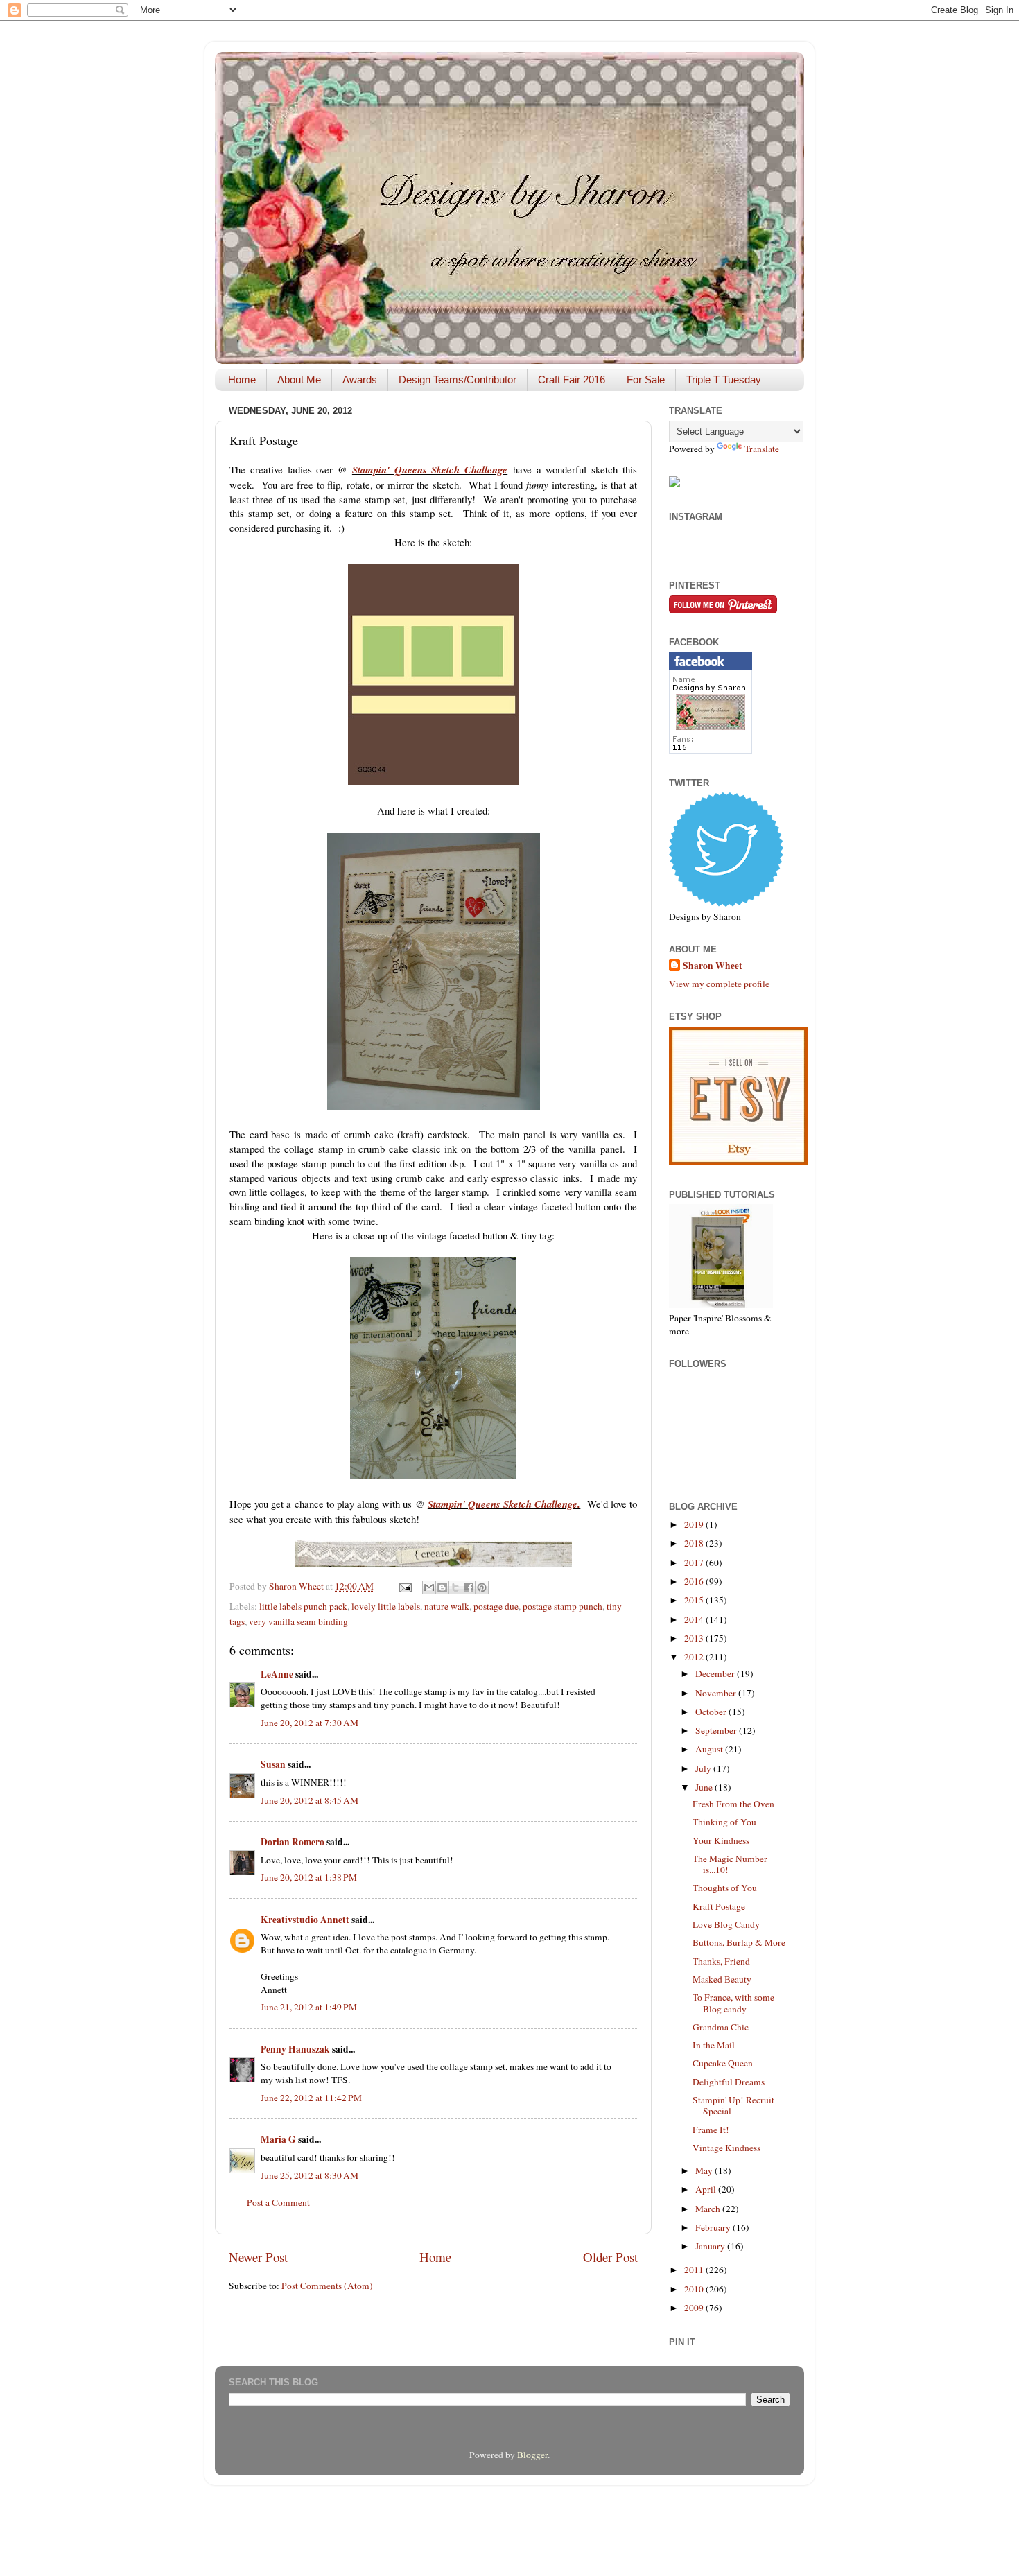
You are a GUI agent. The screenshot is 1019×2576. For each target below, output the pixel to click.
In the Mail (714, 2045)
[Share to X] (455, 1587)
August (710, 1749)
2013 (695, 1638)
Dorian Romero (293, 1842)
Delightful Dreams (729, 2082)
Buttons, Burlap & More (739, 1942)
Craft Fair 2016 (572, 380)
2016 (695, 1581)
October (712, 1712)
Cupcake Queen (723, 2063)
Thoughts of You (725, 1888)
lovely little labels (386, 1606)
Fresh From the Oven (733, 1804)
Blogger (532, 2455)
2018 (695, 1543)
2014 (695, 1619)
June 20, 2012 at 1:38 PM (309, 1877)
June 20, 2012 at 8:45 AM (310, 1800)
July (704, 1768)
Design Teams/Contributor (458, 380)
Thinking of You (724, 1822)
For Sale (646, 380)
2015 (695, 1600)
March (709, 2209)
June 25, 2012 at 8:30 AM (310, 2175)
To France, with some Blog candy (733, 2003)
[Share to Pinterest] (482, 1587)
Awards (360, 380)
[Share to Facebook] (469, 1587)
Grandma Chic (721, 2027)
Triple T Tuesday (724, 380)
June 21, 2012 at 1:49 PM (309, 2007)
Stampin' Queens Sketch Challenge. (504, 1504)
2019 (695, 1524)
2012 (695, 1657)
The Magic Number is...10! (730, 1864)
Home (242, 380)
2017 (695, 1563)
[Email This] (429, 1587)
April (707, 2189)
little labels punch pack (303, 1606)
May (705, 2170)
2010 (695, 2289)
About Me (299, 380)
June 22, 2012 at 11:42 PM (311, 2098)
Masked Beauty (722, 1979)
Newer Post (258, 2257)
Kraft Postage (719, 1906)
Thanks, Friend (721, 1961)
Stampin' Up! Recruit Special (733, 2105)
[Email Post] (404, 1586)
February (714, 2227)
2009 (695, 2308)
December (716, 1673)
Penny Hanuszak (295, 2049)
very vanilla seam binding (298, 1621)
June (705, 1787)
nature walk (447, 1606)
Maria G (278, 2139)
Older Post (610, 2257)
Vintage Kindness (726, 2148)
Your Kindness (721, 1840)
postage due (496, 1606)
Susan (273, 1764)
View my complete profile (719, 984)
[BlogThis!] (442, 1587)
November (717, 1693)
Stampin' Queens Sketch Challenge (430, 470)
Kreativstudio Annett (305, 1920)
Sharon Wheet (713, 966)
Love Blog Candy (726, 1924)
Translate (762, 449)
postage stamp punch (563, 1606)
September (717, 1730)
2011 (695, 2270)
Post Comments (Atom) (327, 2286)
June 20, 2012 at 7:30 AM (310, 1723)
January (711, 2246)
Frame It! (711, 2130)
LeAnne (277, 1674)
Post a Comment (278, 2202)
